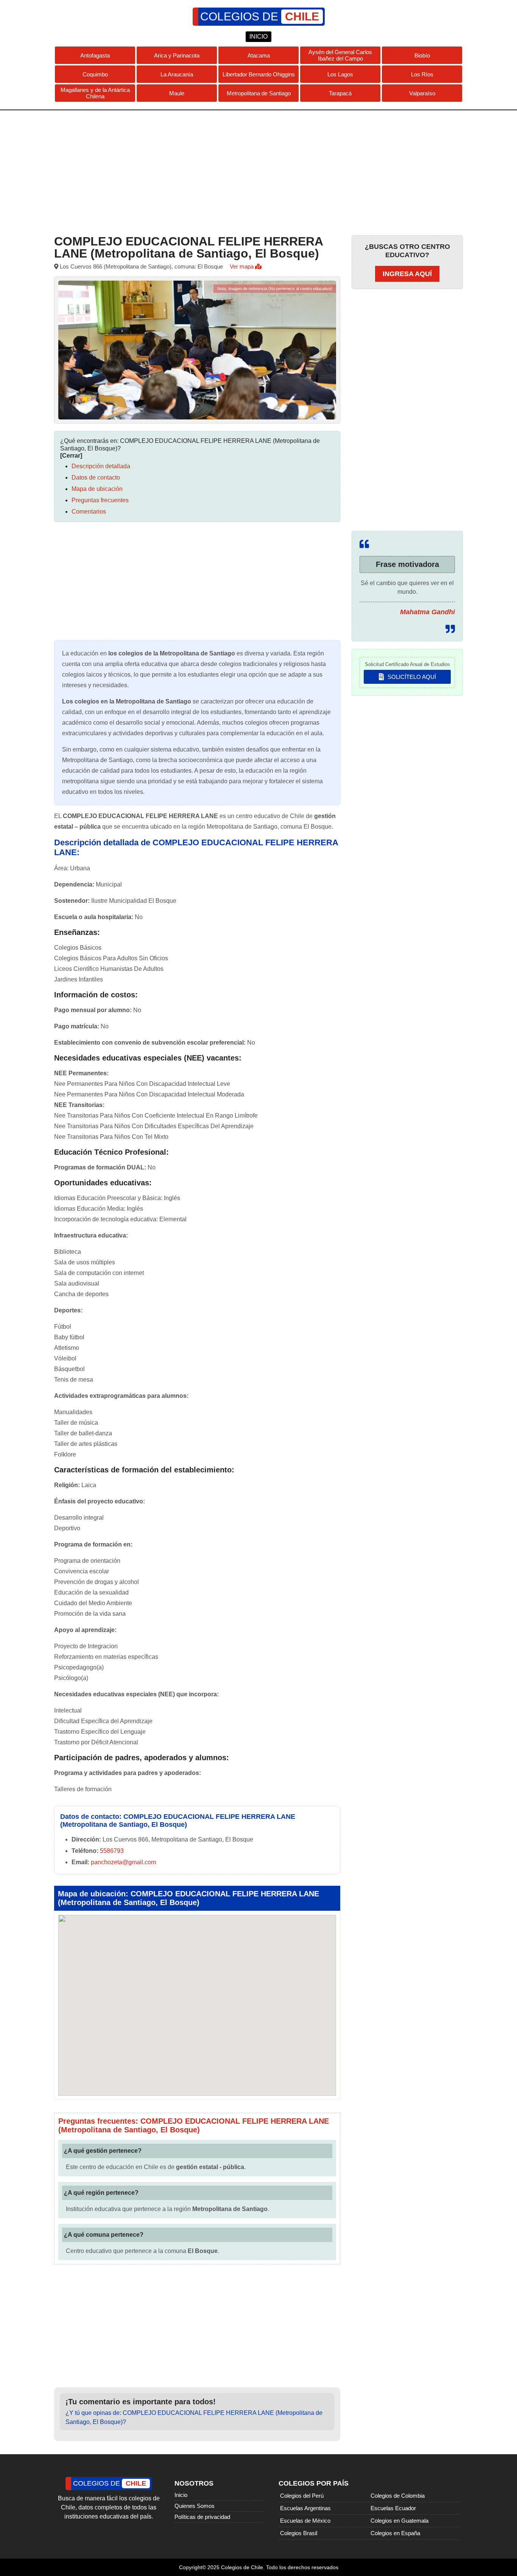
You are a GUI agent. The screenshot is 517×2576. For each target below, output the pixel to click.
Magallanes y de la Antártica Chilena (95, 93)
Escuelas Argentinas (305, 2508)
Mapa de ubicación (97, 489)
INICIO (258, 36)
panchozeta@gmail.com (123, 1862)
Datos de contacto (96, 477)
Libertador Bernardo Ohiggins (259, 74)
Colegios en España (395, 2533)
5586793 (112, 1851)
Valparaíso (422, 93)
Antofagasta (95, 55)
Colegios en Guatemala (399, 2521)
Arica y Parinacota (177, 55)
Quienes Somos (195, 2506)
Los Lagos (340, 74)
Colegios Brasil (299, 2533)
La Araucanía (177, 74)
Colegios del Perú (302, 2496)
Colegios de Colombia (398, 2496)
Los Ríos (422, 74)
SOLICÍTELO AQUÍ (411, 677)
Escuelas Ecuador (393, 2508)
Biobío (422, 55)
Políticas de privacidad (202, 2517)
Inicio (181, 2495)
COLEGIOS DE (260, 16)
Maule (177, 93)
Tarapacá (340, 93)
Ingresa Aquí (407, 274)
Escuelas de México (305, 2521)
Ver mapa (242, 266)
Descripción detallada (101, 466)
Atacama (259, 55)
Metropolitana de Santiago (259, 93)
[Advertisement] (258, 171)
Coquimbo (95, 74)
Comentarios (89, 512)
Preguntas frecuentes (100, 500)
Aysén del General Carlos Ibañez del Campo (340, 55)
